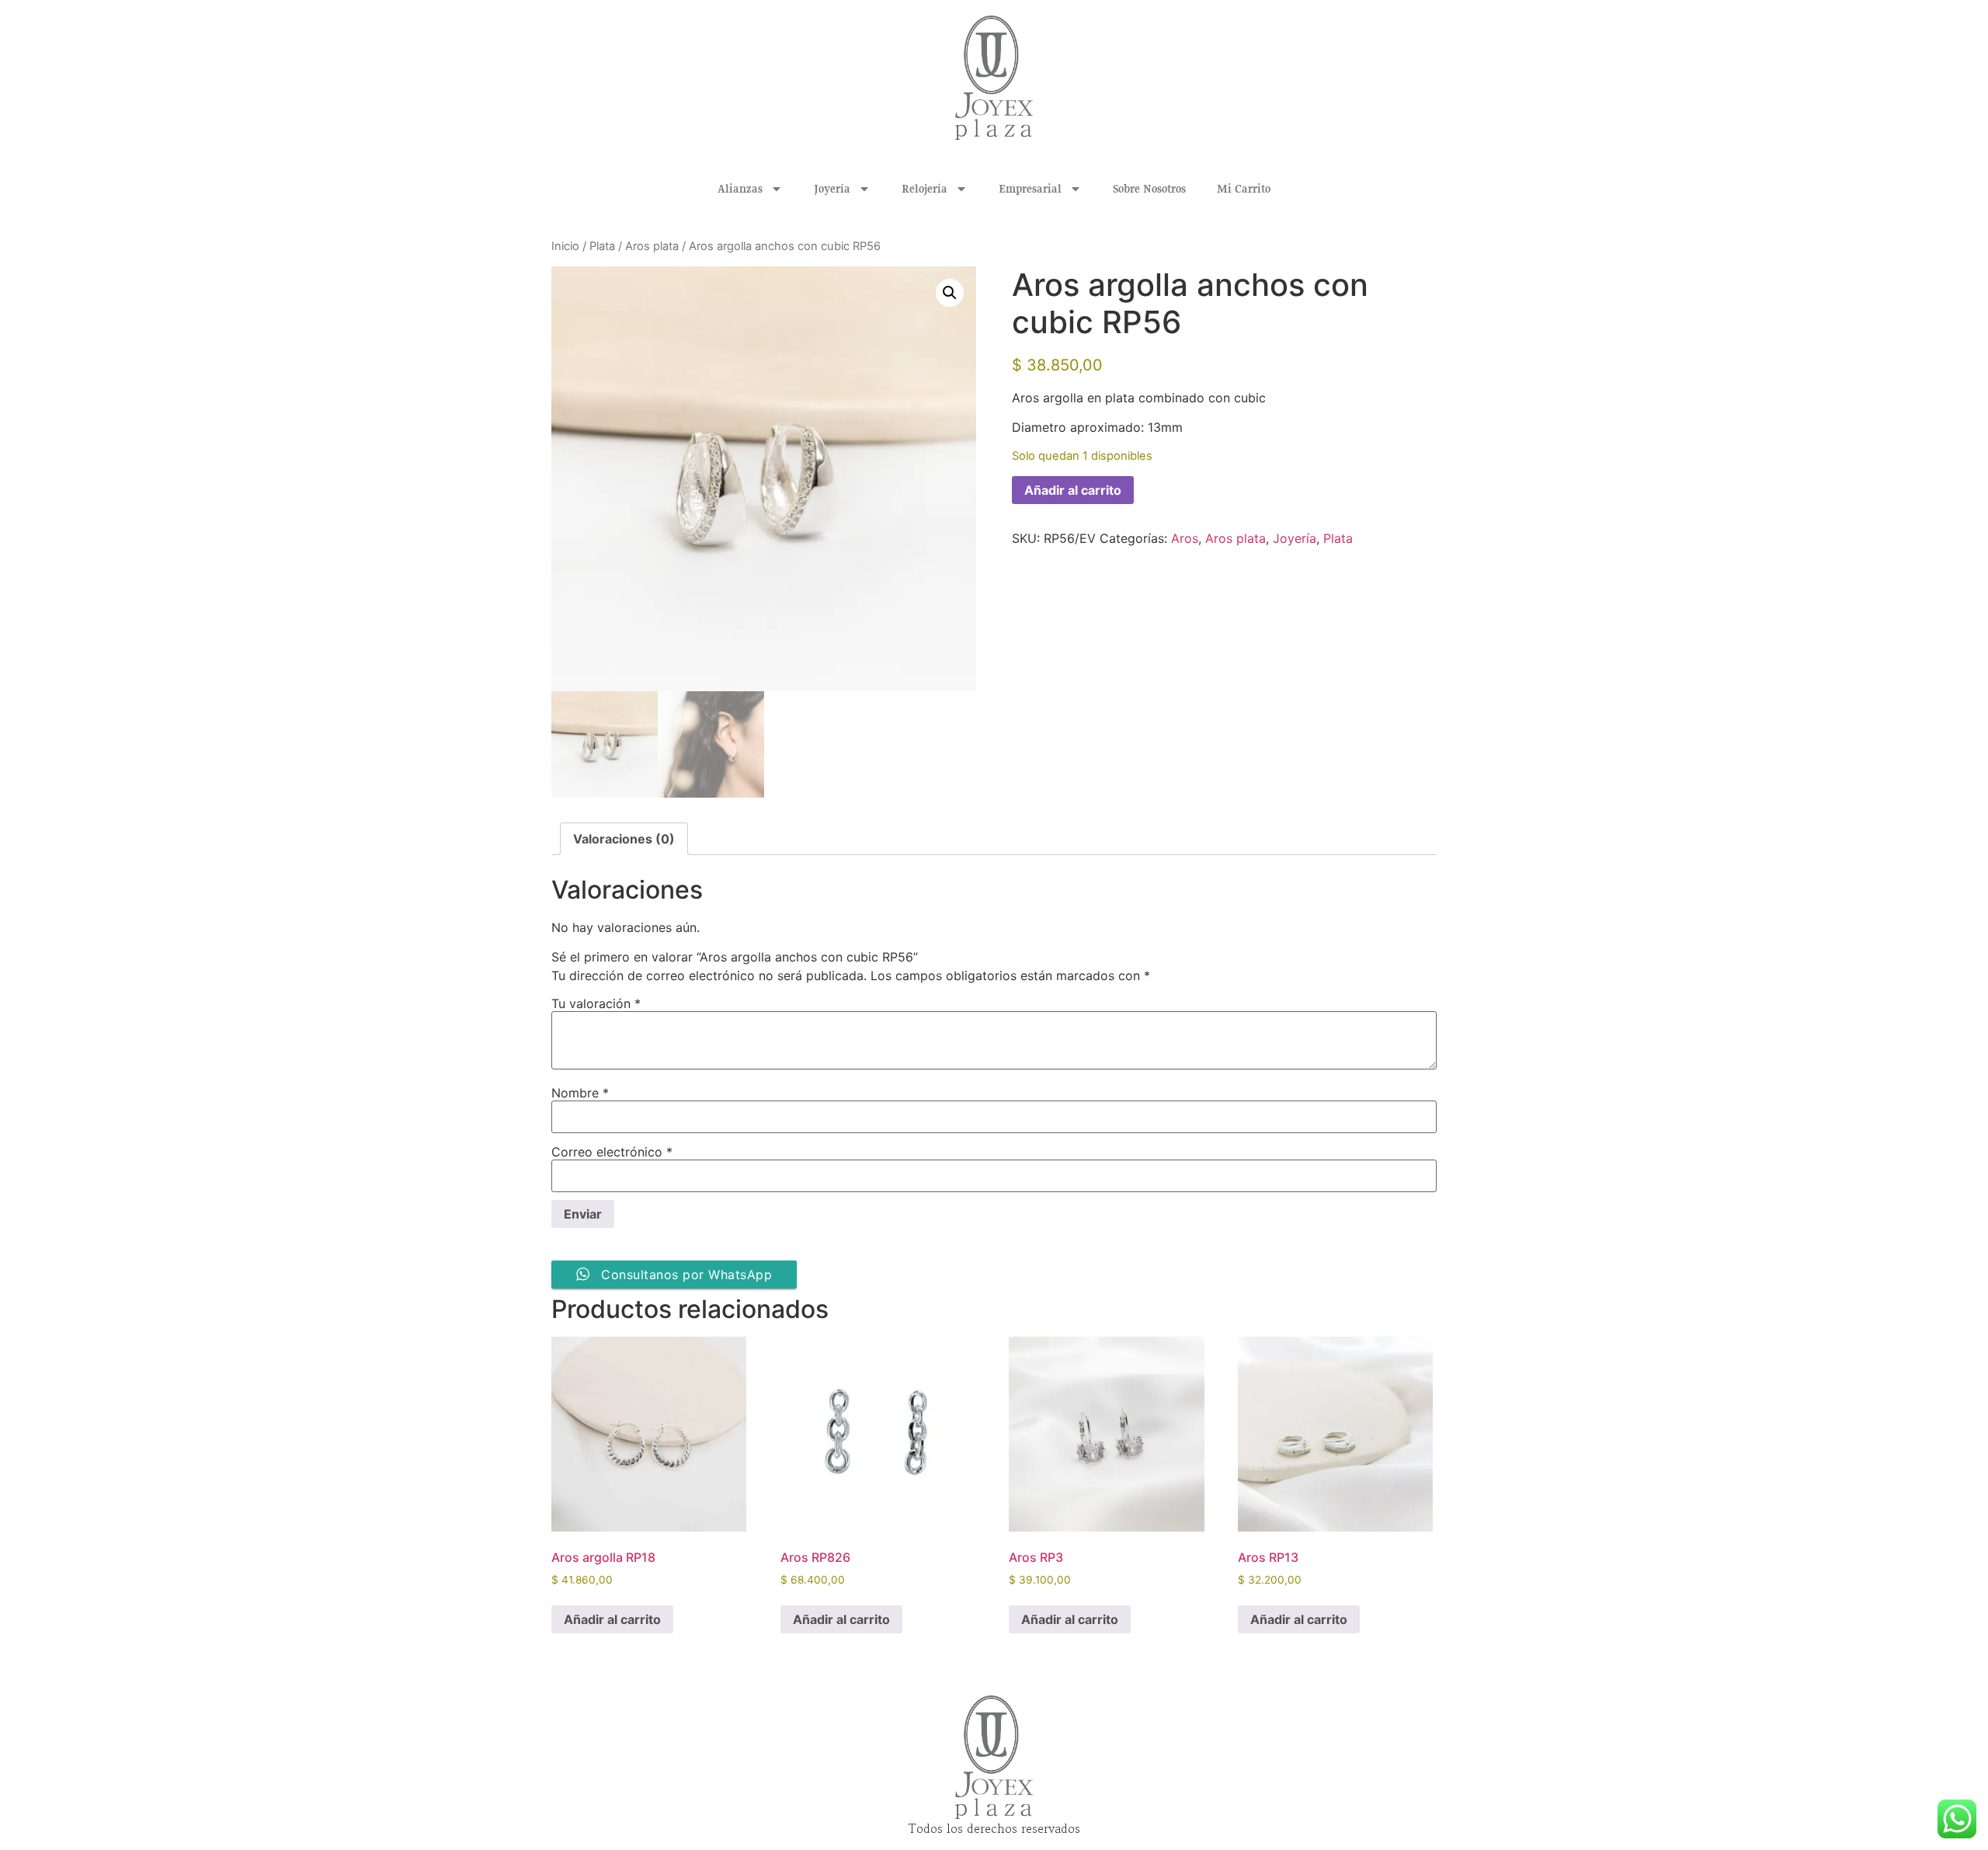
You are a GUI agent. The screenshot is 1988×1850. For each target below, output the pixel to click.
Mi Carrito (1244, 189)
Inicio (565, 246)
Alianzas (740, 189)
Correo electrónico (612, 1152)
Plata (602, 246)
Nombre (580, 1093)
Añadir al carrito (1073, 490)
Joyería (832, 189)
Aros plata (652, 246)
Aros (1185, 538)
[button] (950, 293)
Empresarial (1030, 189)
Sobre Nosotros (1149, 189)
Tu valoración (596, 1003)
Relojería (924, 189)
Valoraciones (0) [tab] (624, 839)
